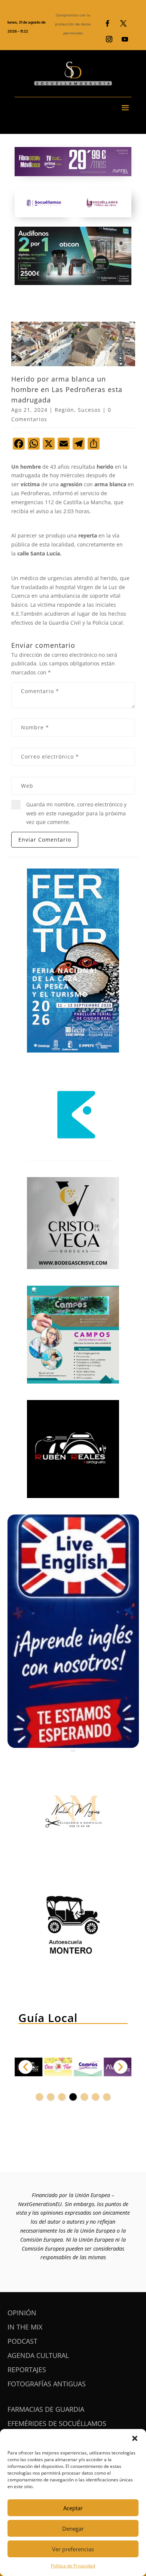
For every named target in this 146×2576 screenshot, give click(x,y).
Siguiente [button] (121, 2067)
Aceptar (73, 2508)
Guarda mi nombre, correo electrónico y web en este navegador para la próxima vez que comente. (76, 813)
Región (64, 410)
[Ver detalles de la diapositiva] (34, 2067)
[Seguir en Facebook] (107, 24)
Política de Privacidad (73, 2566)
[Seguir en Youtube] (125, 39)
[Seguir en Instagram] (109, 39)
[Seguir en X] (123, 24)
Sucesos (89, 410)
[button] (135, 2438)
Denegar (73, 2528)
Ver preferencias (73, 2549)
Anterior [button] (25, 2067)
